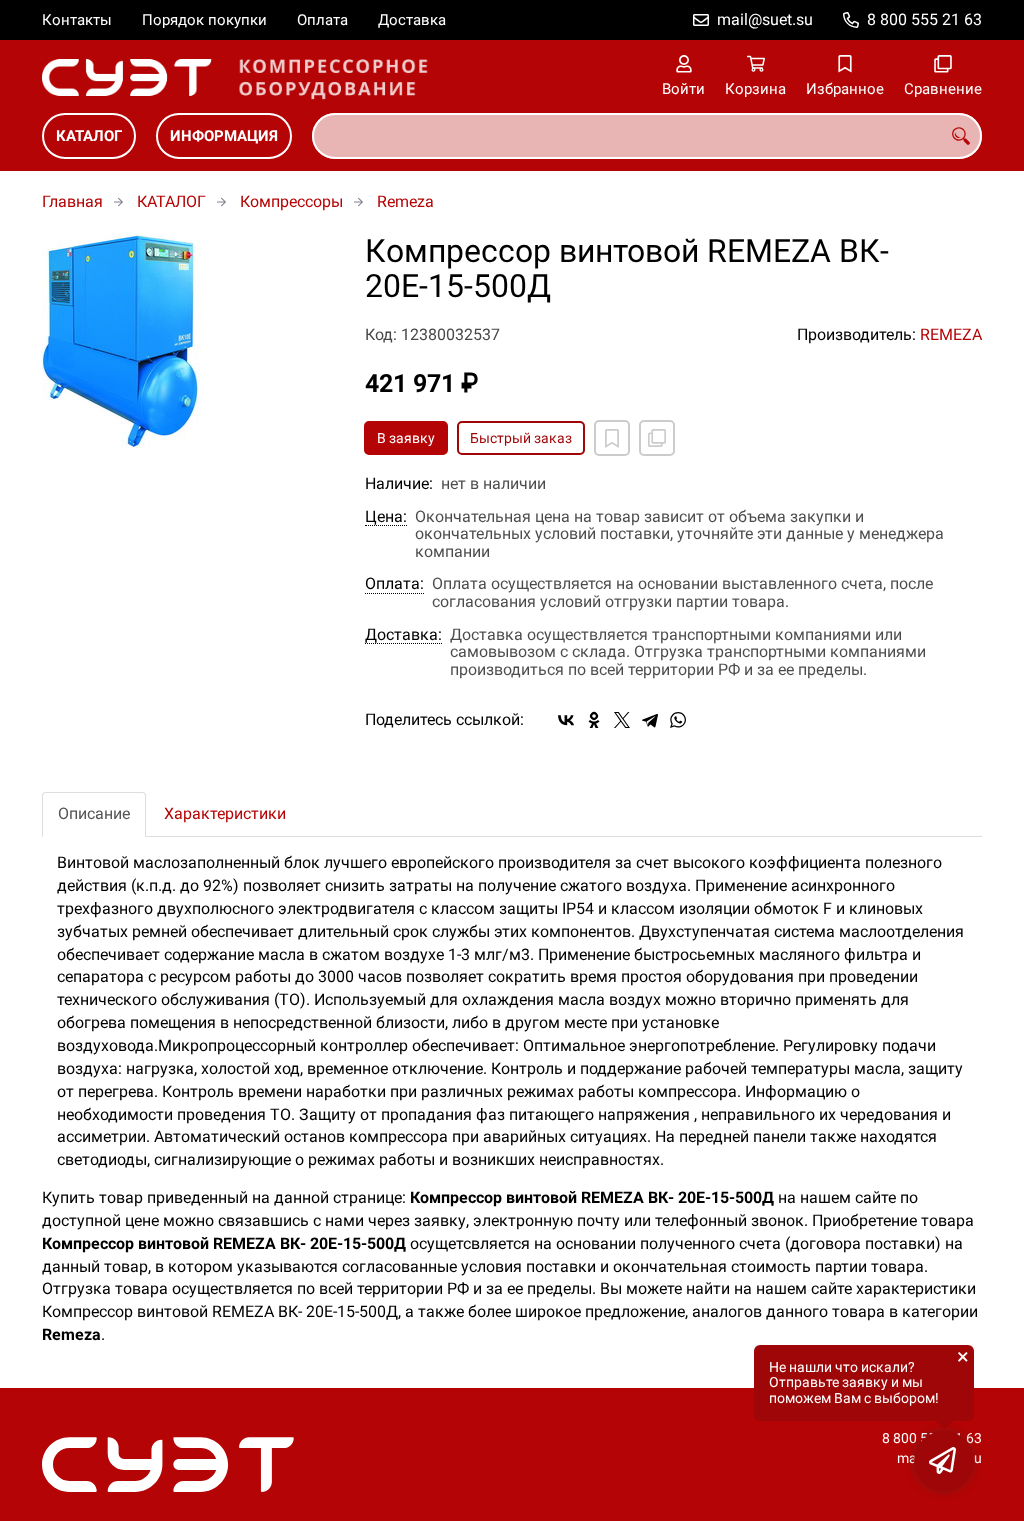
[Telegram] (650, 720)
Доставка (412, 20)
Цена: (386, 517)
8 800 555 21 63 (924, 19)
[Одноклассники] (594, 720)
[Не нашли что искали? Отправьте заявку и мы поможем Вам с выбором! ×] (944, 1461)
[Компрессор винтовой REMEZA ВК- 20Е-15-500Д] (188, 341)
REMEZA (951, 334)
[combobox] (647, 136)
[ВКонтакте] (566, 720)
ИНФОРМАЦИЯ (224, 136)
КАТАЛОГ (89, 136)
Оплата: (394, 584)
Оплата (322, 20)
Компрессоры (291, 201)
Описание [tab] (94, 813)
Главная (72, 201)
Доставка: (403, 635)
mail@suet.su (765, 19)
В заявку (406, 438)
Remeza (405, 201)
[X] (622, 720)
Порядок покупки (204, 20)
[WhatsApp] (678, 720)
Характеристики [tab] (225, 813)
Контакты (77, 20)
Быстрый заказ (521, 438)
